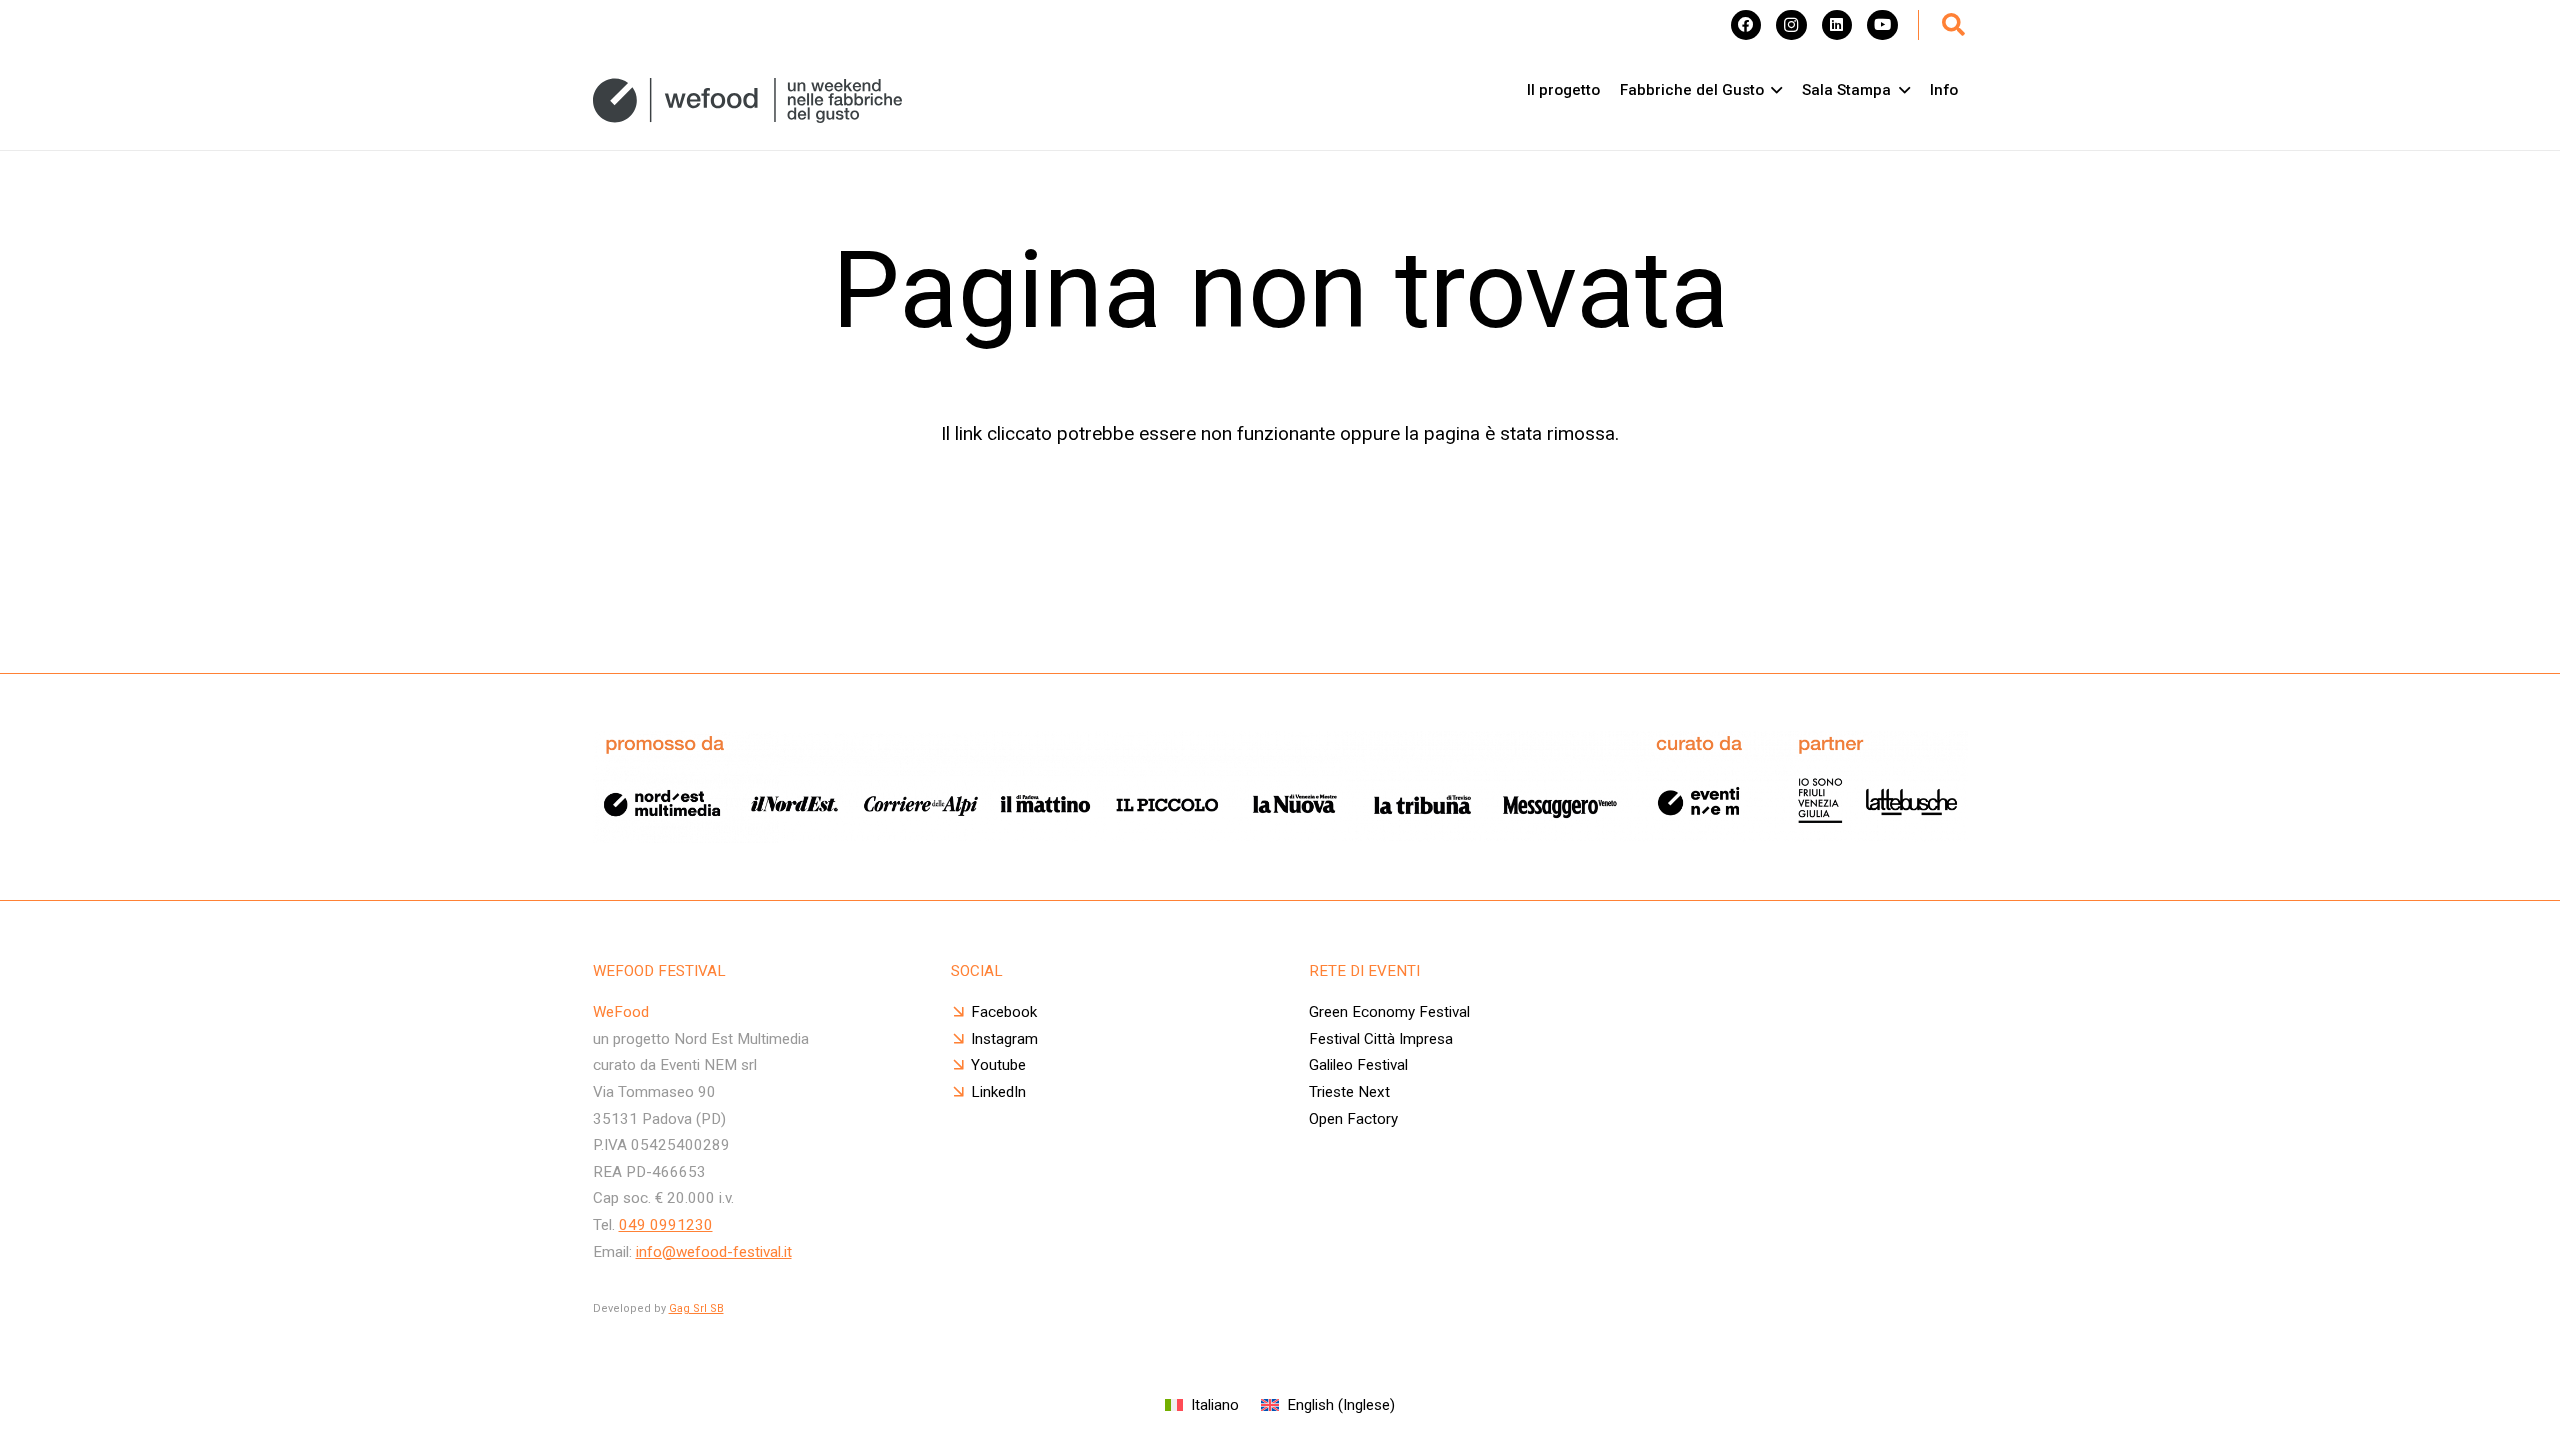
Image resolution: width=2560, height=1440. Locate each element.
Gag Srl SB (696, 1308)
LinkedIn (998, 1092)
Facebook (1004, 1012)
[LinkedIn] (1837, 25)
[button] (1954, 25)
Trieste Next (1349, 1092)
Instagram (1004, 1039)
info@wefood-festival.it (714, 1252)
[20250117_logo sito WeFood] (748, 100)
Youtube (998, 1065)
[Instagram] (1791, 25)
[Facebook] (1746, 25)
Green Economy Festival (1389, 1012)
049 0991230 (666, 1225)
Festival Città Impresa (1381, 1039)
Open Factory (1353, 1119)
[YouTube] (1882, 25)
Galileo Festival (1358, 1065)
